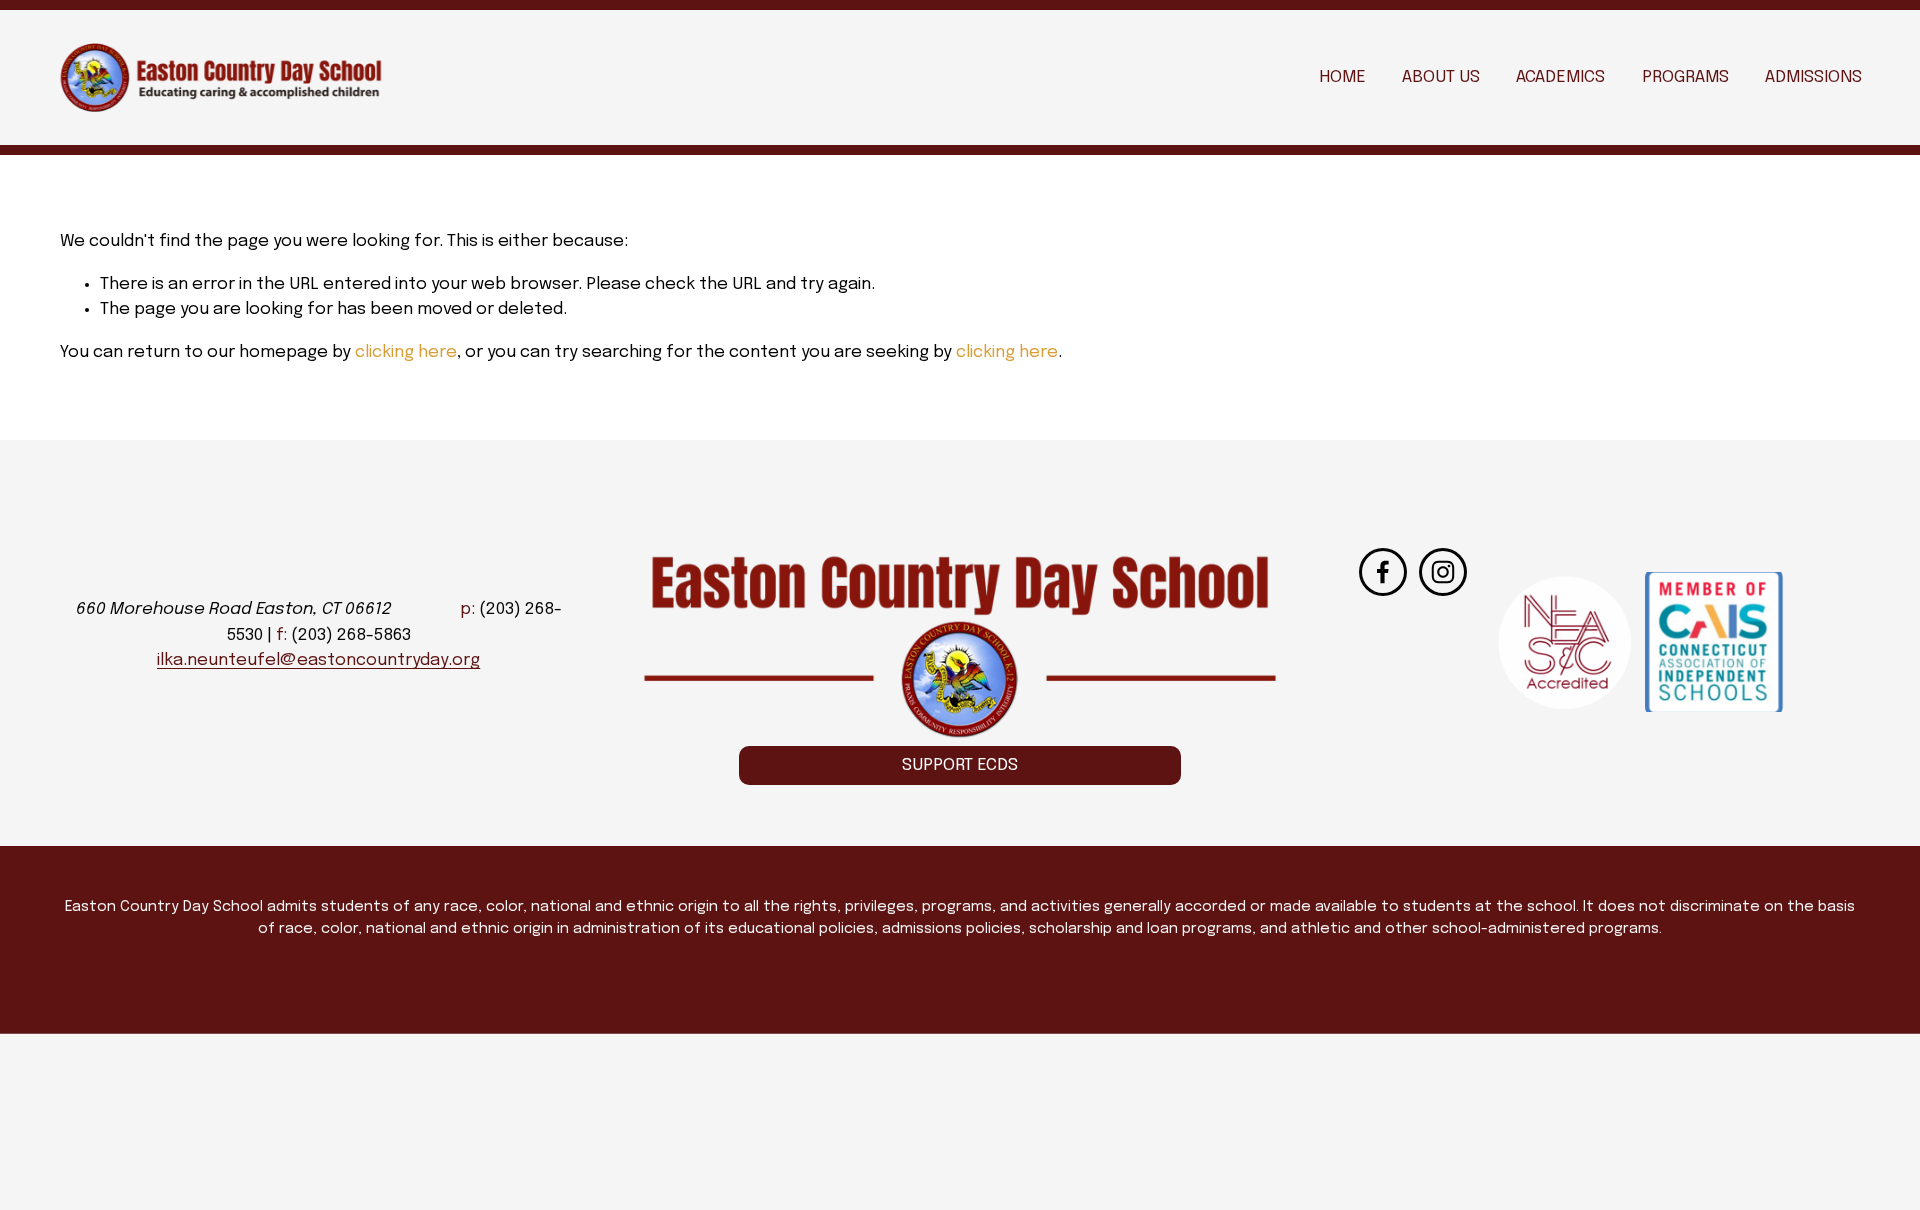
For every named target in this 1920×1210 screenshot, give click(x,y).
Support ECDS (960, 765)
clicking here (406, 352)
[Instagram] (1443, 572)
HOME (1342, 77)
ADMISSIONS (1813, 77)
